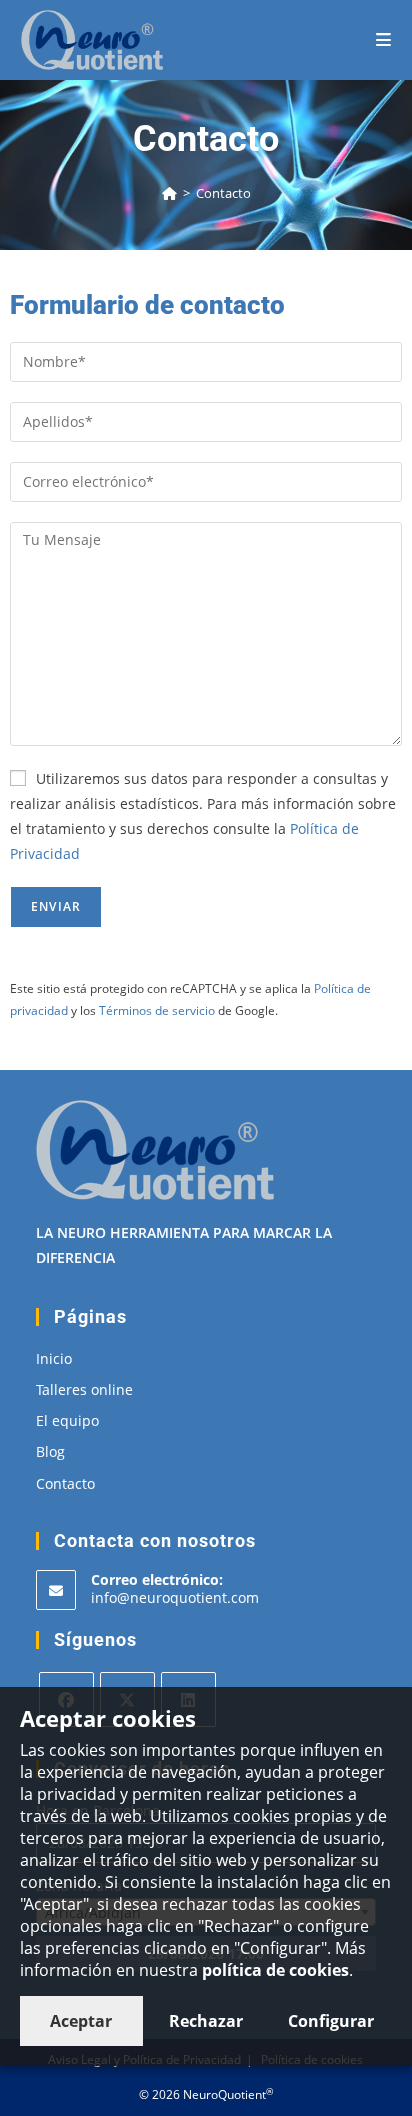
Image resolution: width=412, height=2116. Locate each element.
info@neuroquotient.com (175, 1597)
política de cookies (275, 1970)
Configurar (331, 2021)
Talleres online (84, 1389)
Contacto (223, 193)
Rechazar (206, 2021)
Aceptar (81, 2021)
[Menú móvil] (384, 39)
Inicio (54, 1358)
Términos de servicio (157, 1010)
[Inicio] (169, 193)
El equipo (67, 1420)
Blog (50, 1451)
